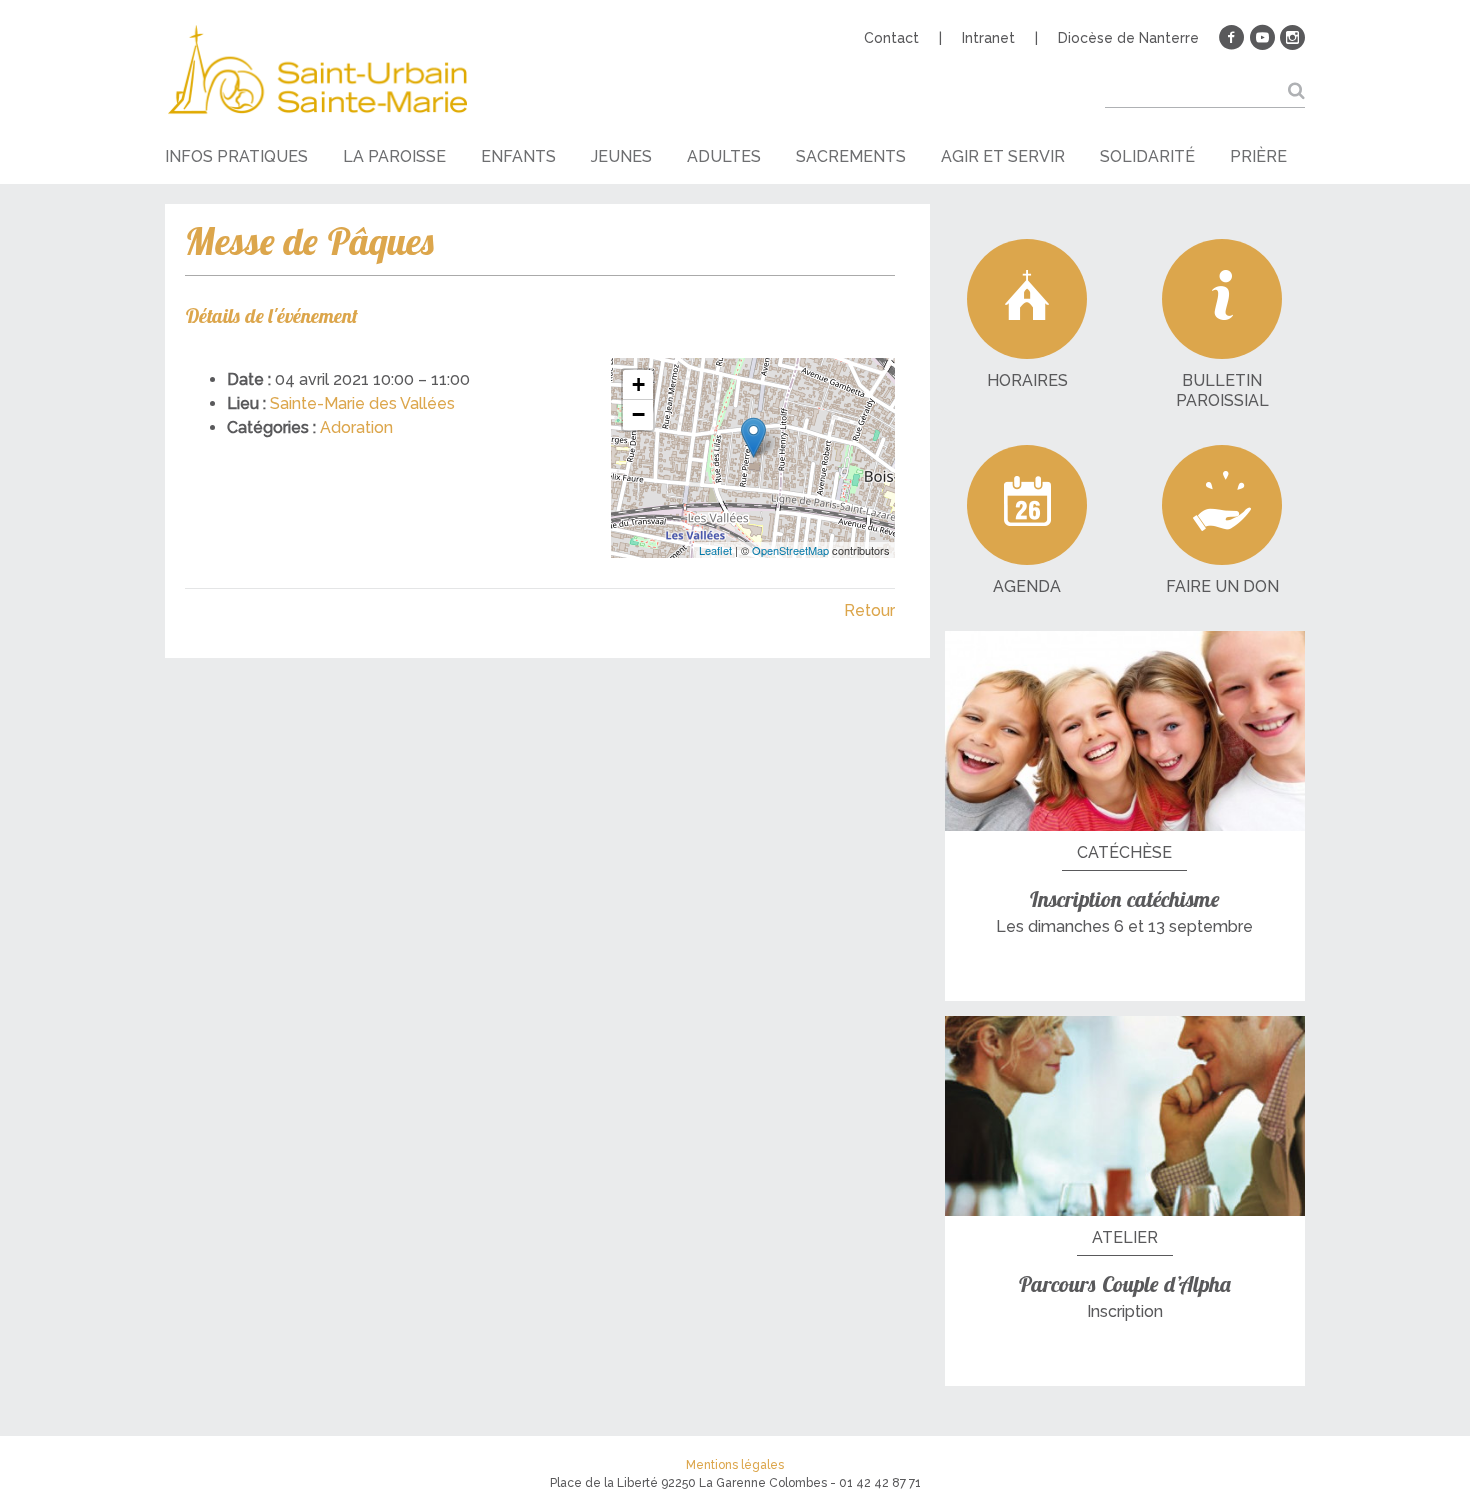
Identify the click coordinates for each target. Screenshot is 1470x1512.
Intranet (988, 38)
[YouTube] (1262, 38)
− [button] (638, 414)
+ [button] (638, 384)
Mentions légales (735, 1465)
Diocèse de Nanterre (1128, 38)
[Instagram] (1292, 38)
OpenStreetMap (790, 550)
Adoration (356, 427)
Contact (891, 38)
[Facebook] (1232, 38)
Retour (869, 610)
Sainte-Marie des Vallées (362, 403)
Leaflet (715, 550)
